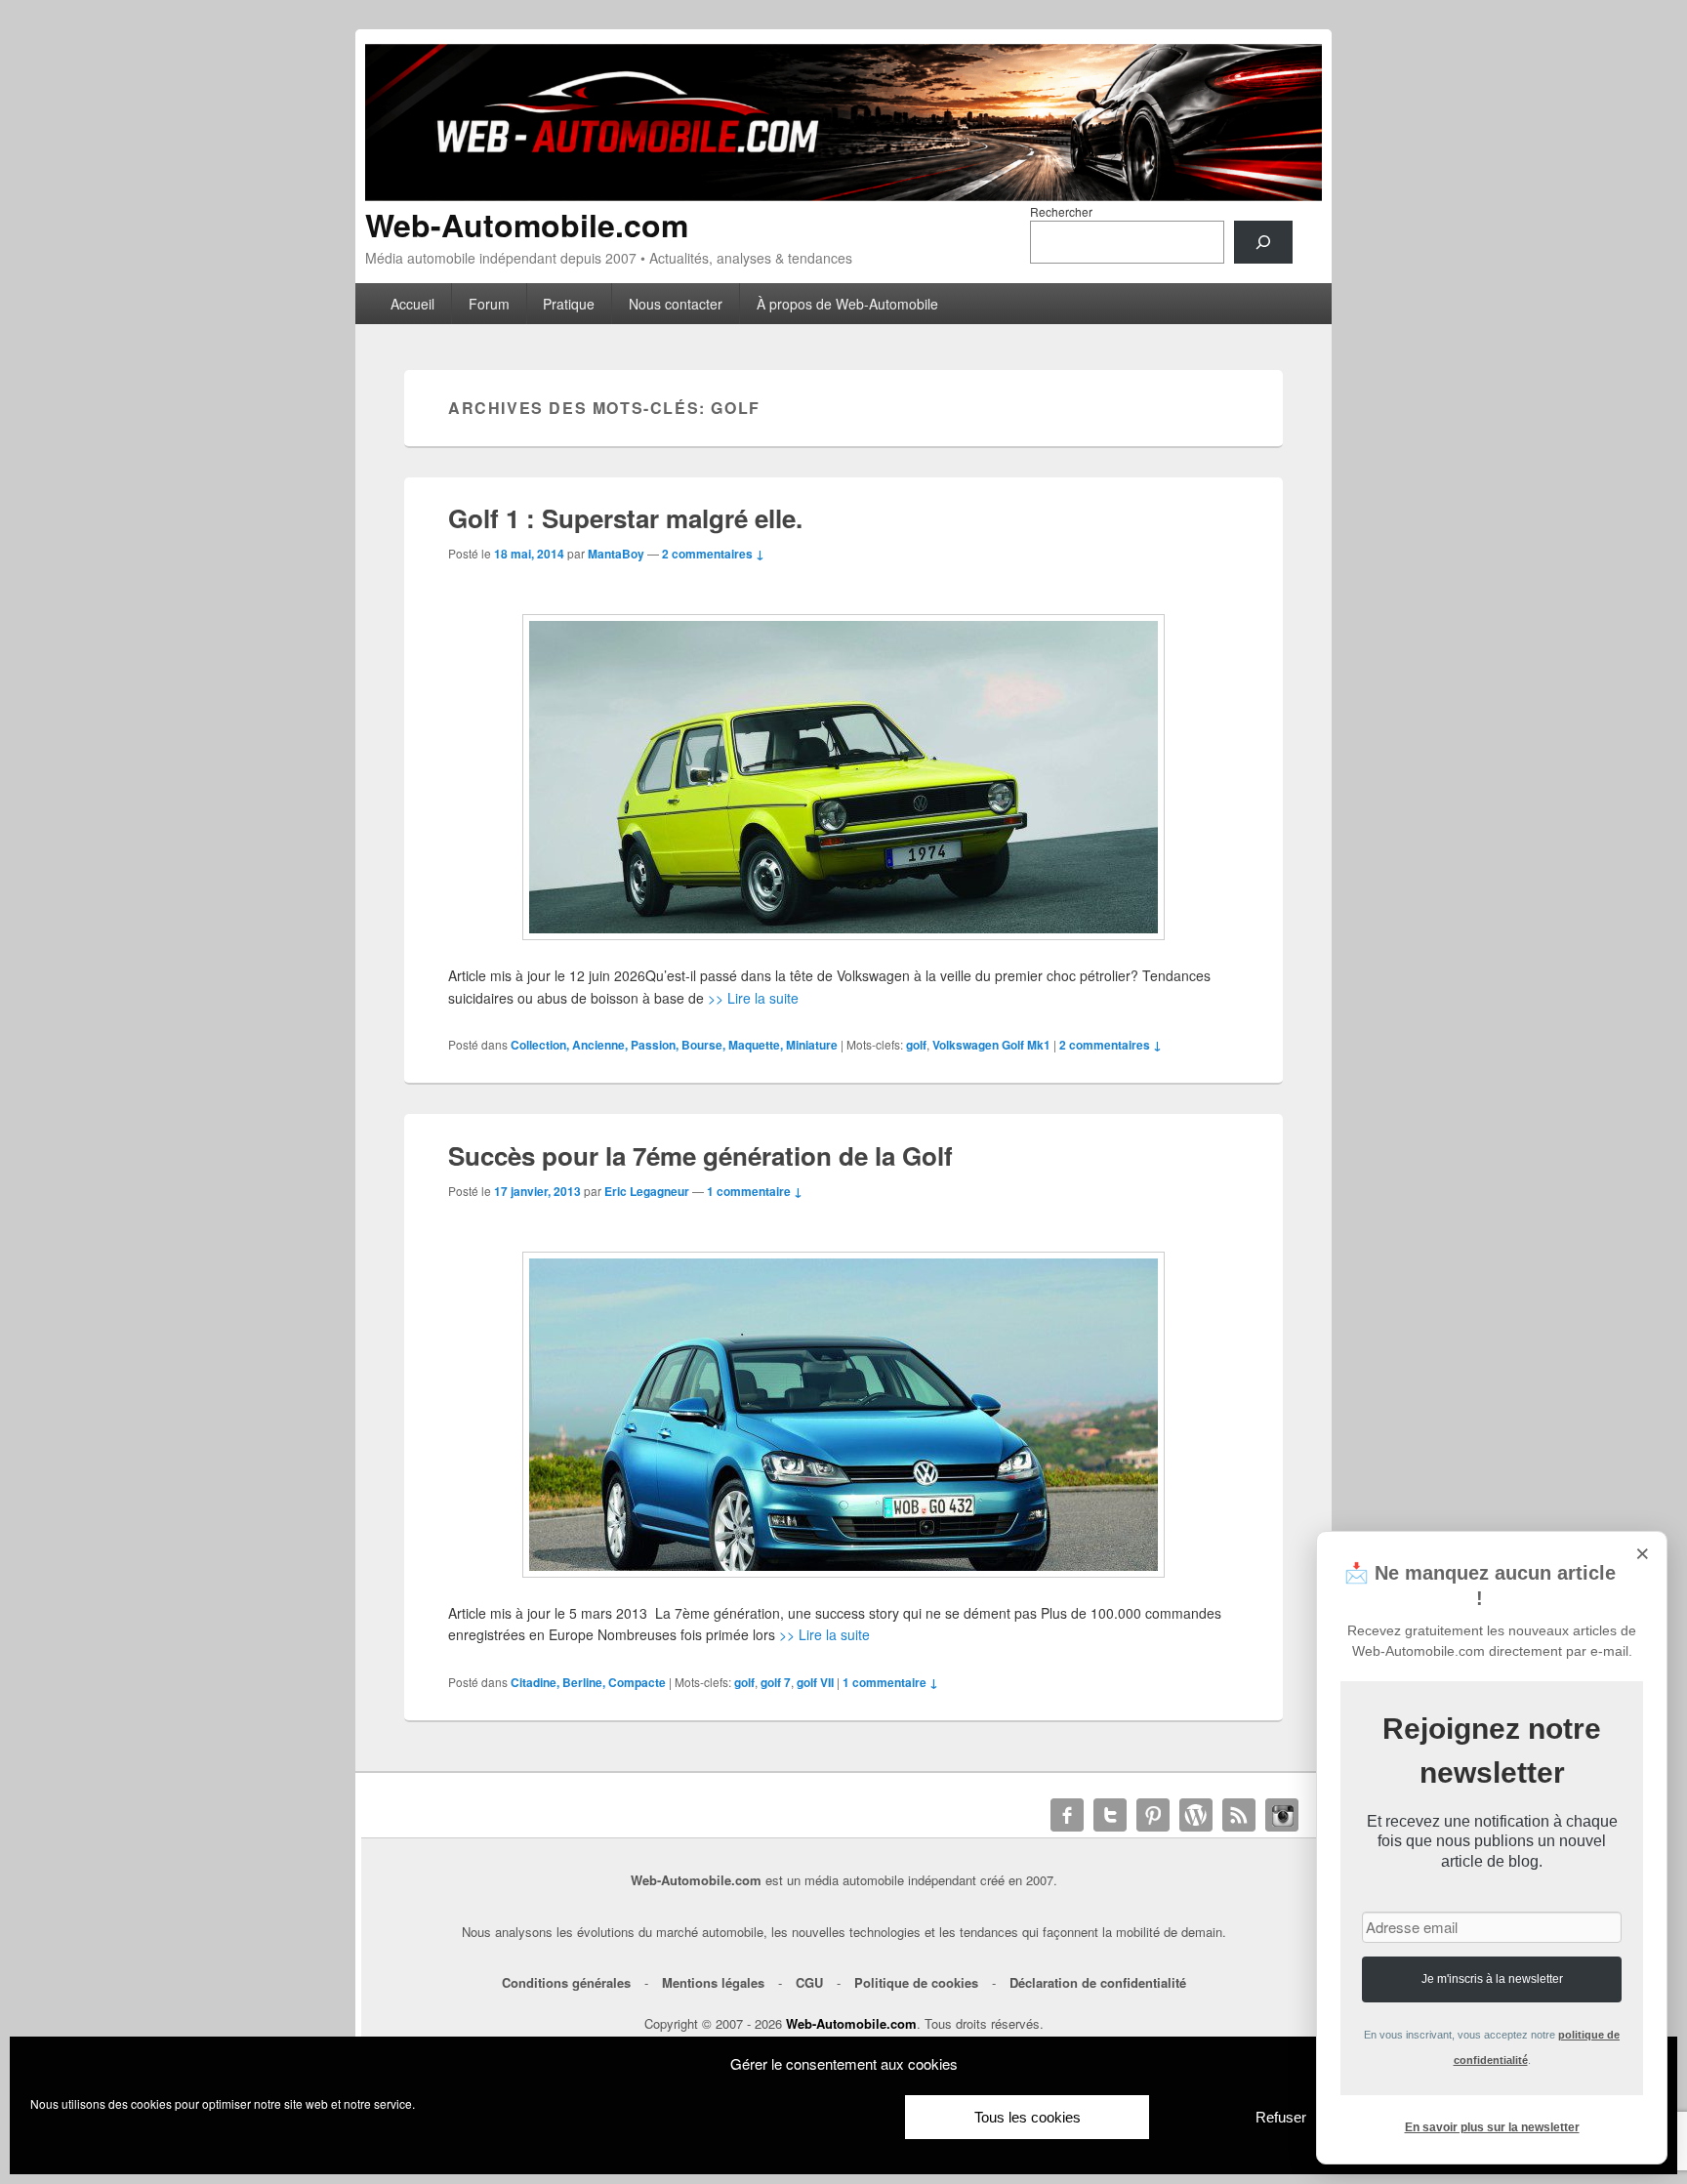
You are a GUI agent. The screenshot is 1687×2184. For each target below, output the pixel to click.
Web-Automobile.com (527, 225)
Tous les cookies (1028, 2117)
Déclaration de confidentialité (1098, 1982)
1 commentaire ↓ (755, 1191)
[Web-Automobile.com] (843, 195)
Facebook (1067, 1815)
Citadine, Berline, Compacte (588, 1682)
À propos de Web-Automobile (847, 304)
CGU (809, 1982)
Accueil (412, 304)
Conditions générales (566, 1982)
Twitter (1110, 1815)
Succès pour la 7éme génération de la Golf (700, 1155)
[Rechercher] (1263, 242)
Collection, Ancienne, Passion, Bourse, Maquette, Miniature (674, 1045)
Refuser (1281, 2117)
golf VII (815, 1682)
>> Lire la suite (753, 998)
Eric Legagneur (647, 1191)
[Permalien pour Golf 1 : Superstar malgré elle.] (843, 777)
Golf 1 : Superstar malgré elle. (625, 518)
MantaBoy (616, 554)
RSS (1239, 1815)
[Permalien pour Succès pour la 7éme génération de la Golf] (843, 1415)
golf (916, 1045)
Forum (489, 304)
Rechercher (1061, 211)
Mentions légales (713, 1982)
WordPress (1196, 1815)
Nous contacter (676, 304)
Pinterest (1153, 1815)
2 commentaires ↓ (713, 554)
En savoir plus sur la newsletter (1492, 2127)
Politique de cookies (916, 1982)
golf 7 (776, 1682)
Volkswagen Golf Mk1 (991, 1045)
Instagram (1282, 1815)
